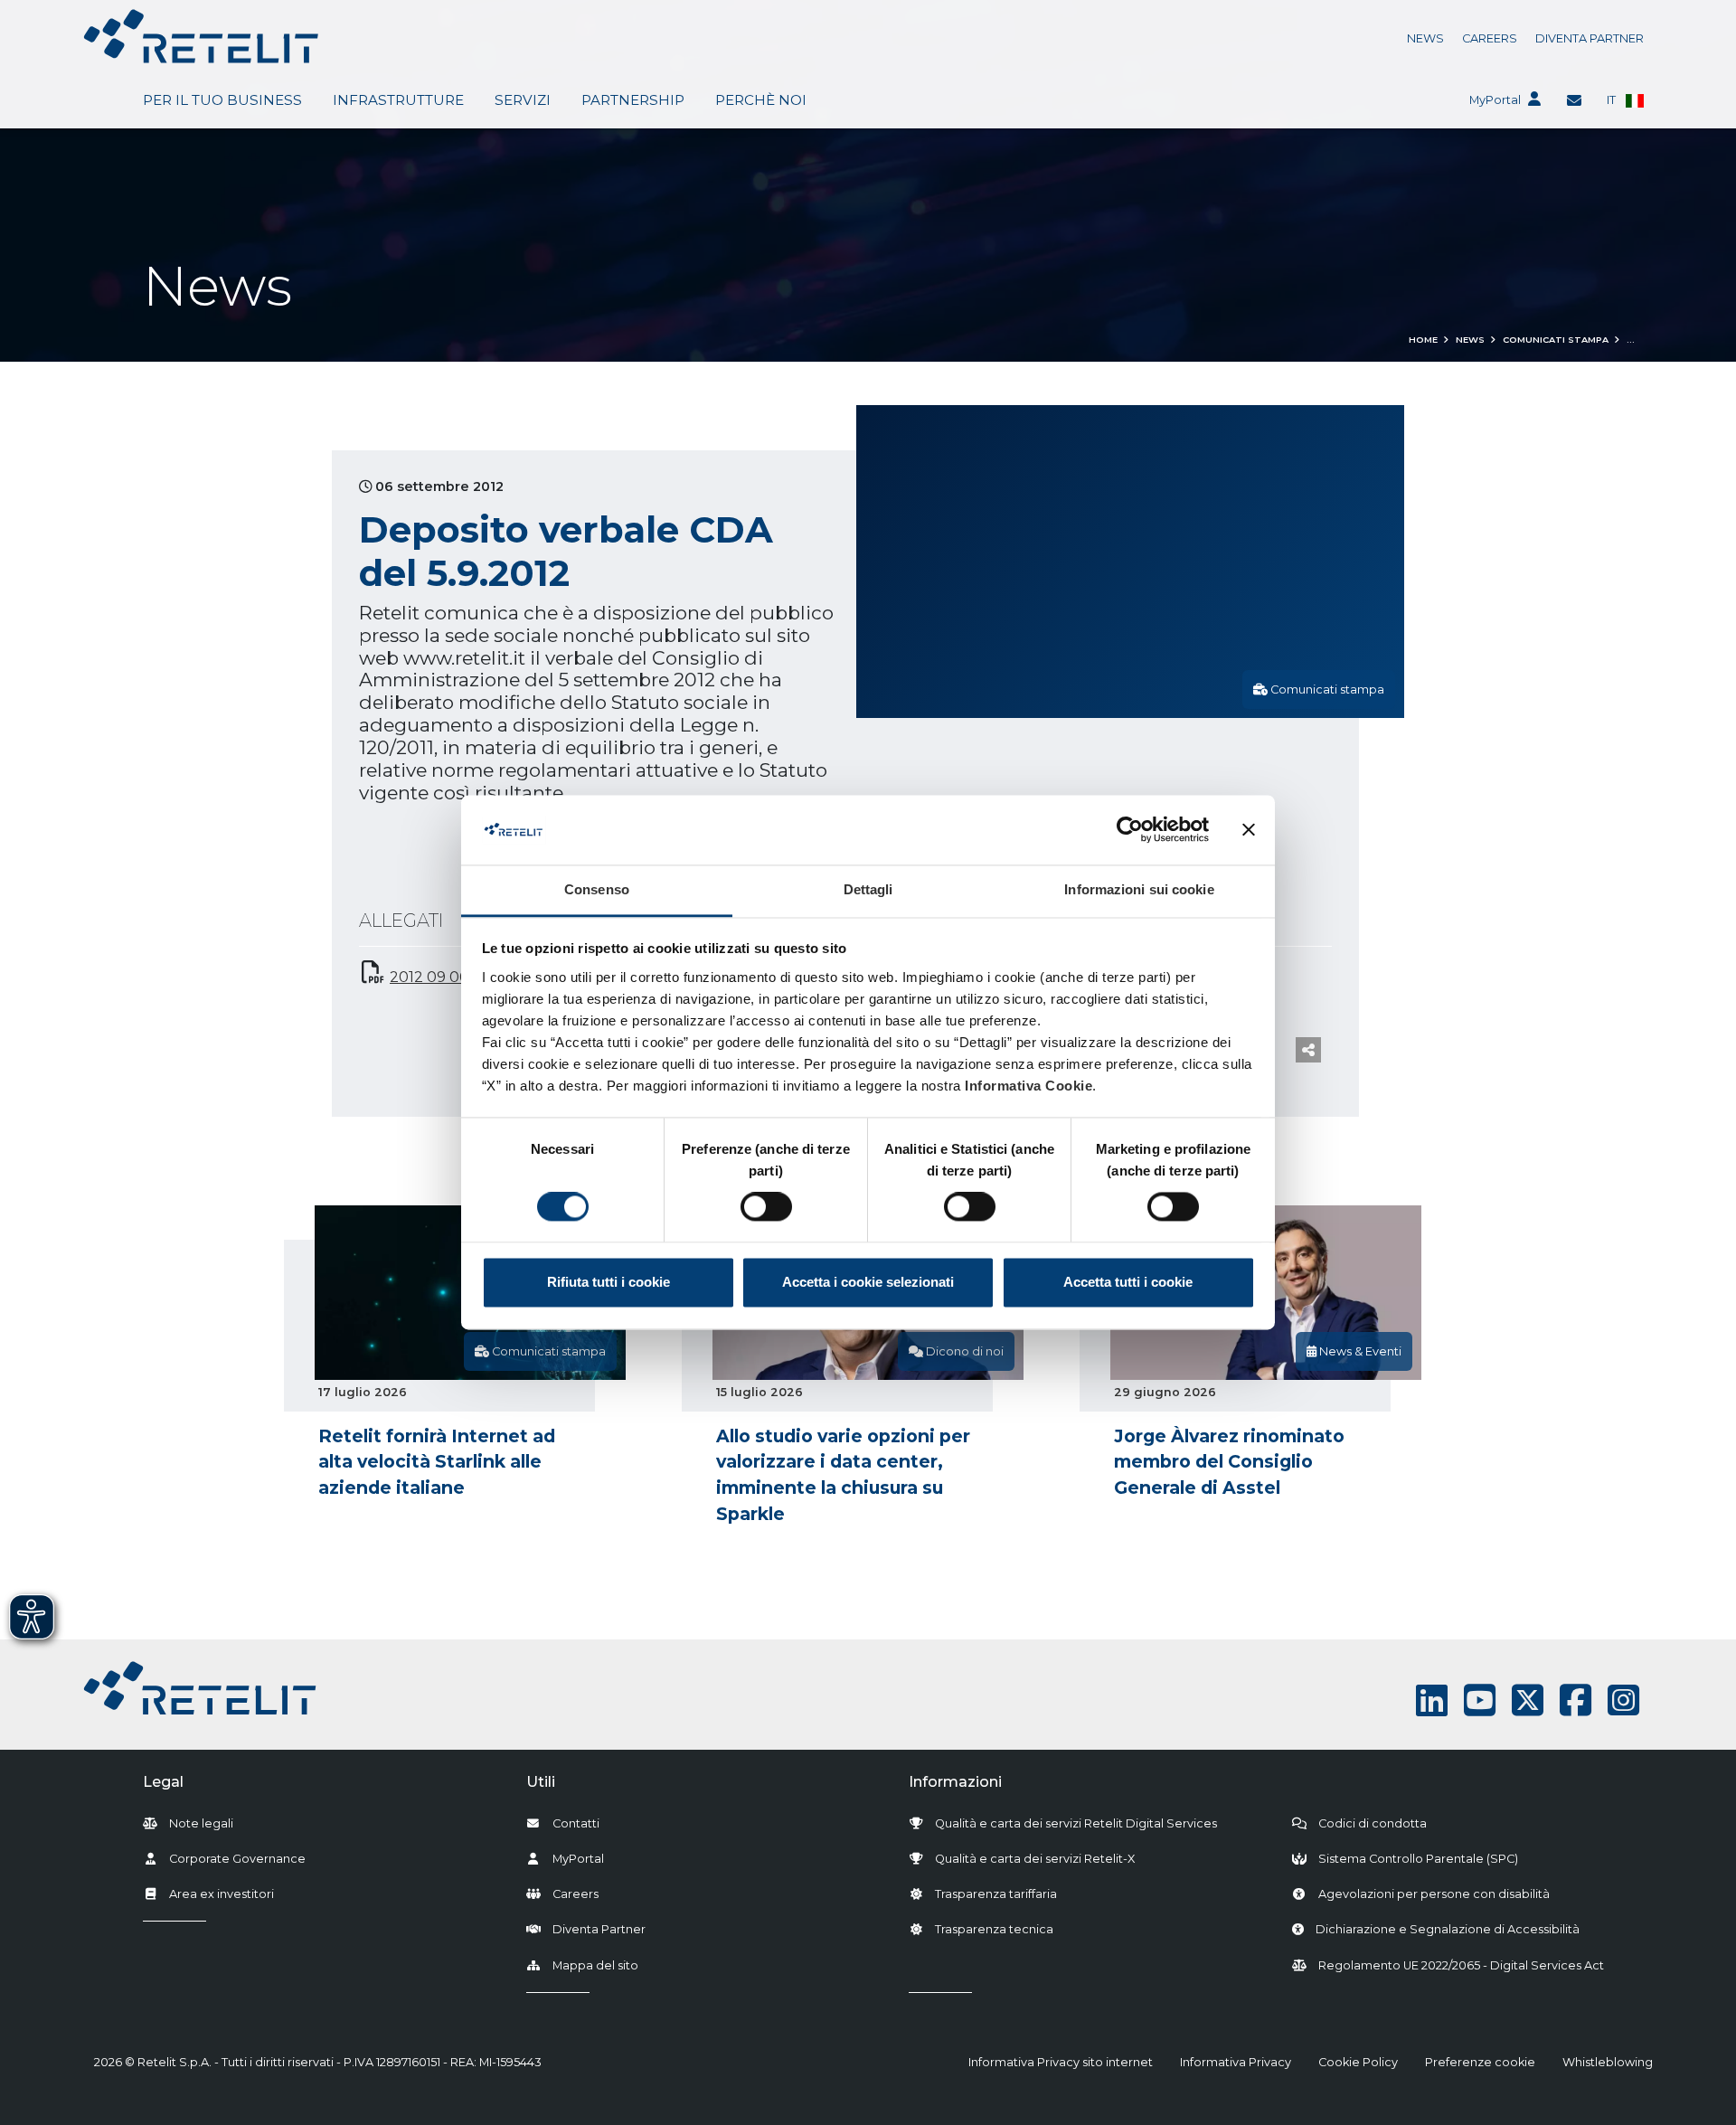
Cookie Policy (1358, 2062)
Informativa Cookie (1028, 1086)
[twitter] (1528, 1700)
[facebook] (1576, 1700)
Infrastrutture (398, 100)
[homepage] (201, 36)
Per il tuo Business (222, 100)
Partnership (633, 100)
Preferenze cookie (1480, 2062)
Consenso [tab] (597, 889)
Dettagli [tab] (868, 889)
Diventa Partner (1590, 38)
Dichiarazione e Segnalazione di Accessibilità (1448, 1929)
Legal (163, 1782)
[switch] (766, 1207)
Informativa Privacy (1236, 2062)
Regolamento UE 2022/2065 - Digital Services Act (1461, 1965)
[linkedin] (1432, 1700)
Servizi (523, 100)
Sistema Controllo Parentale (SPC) (1418, 1859)
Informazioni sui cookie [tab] (1139, 889)
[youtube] (1480, 1700)
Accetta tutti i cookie (1128, 1282)
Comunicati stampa (1556, 340)
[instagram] (1623, 1700)
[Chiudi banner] (1249, 830)
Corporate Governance (237, 1859)
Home (1423, 340)
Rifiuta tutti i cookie (609, 1282)
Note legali (201, 1823)
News (1425, 38)
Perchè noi (761, 100)
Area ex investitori (222, 1894)
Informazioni (955, 1782)
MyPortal (1495, 100)
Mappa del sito (595, 1965)
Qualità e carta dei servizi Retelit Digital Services (1076, 1823)
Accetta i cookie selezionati (868, 1282)
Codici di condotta (1373, 1823)
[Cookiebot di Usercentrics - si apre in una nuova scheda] (1130, 830)
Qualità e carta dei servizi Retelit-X (1035, 1859)
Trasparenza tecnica (994, 1929)
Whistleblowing (1608, 2062)
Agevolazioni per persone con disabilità (1434, 1894)
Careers (1490, 38)
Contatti (576, 1823)
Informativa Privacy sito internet (1061, 2062)
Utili (541, 1782)
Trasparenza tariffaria (996, 1894)
